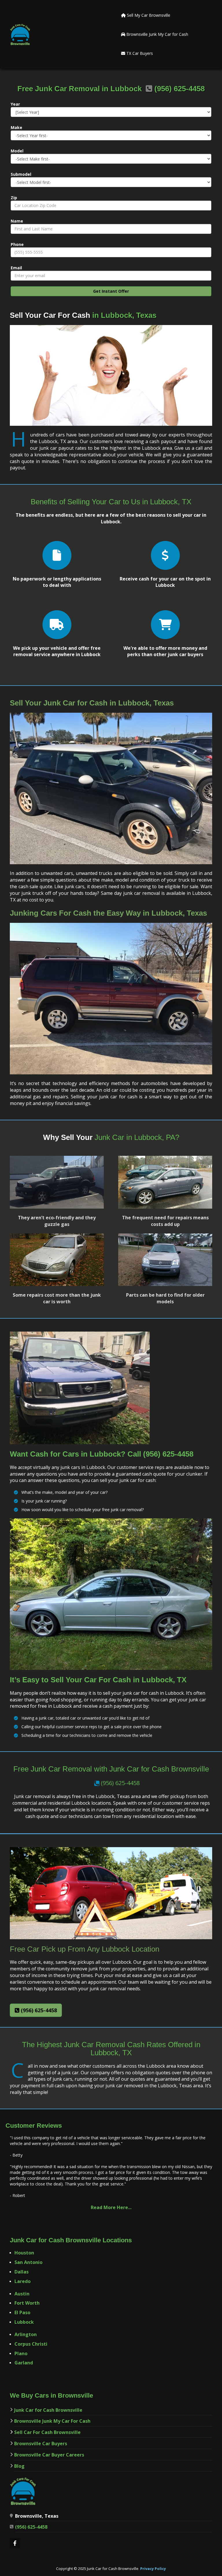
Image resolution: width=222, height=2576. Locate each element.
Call (135, 1454)
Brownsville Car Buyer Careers (49, 2455)
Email (16, 268)
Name (17, 221)
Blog (19, 2466)
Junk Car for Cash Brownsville (48, 2410)
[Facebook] (15, 2544)
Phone (17, 244)
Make (16, 127)
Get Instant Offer (111, 291)
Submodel (21, 174)
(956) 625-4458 (120, 1783)
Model (17, 151)
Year (15, 104)
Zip (14, 198)
